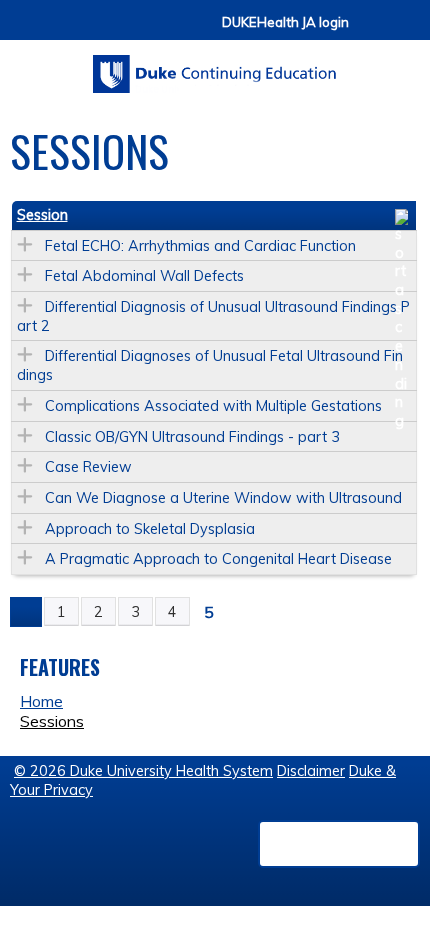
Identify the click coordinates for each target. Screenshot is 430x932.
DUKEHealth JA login (285, 22)
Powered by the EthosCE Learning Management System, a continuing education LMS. (339, 844)
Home (41, 701)
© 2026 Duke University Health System (143, 771)
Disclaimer (311, 771)
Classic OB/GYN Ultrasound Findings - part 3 (192, 437)
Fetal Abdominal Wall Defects (144, 276)
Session (42, 215)
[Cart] (372, 31)
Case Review (88, 467)
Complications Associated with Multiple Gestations (213, 406)
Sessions (52, 721)
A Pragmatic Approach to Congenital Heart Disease (218, 559)
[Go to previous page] (26, 612)
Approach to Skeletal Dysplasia (150, 529)
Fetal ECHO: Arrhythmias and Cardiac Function (200, 246)
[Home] (215, 67)
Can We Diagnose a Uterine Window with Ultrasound (223, 498)
